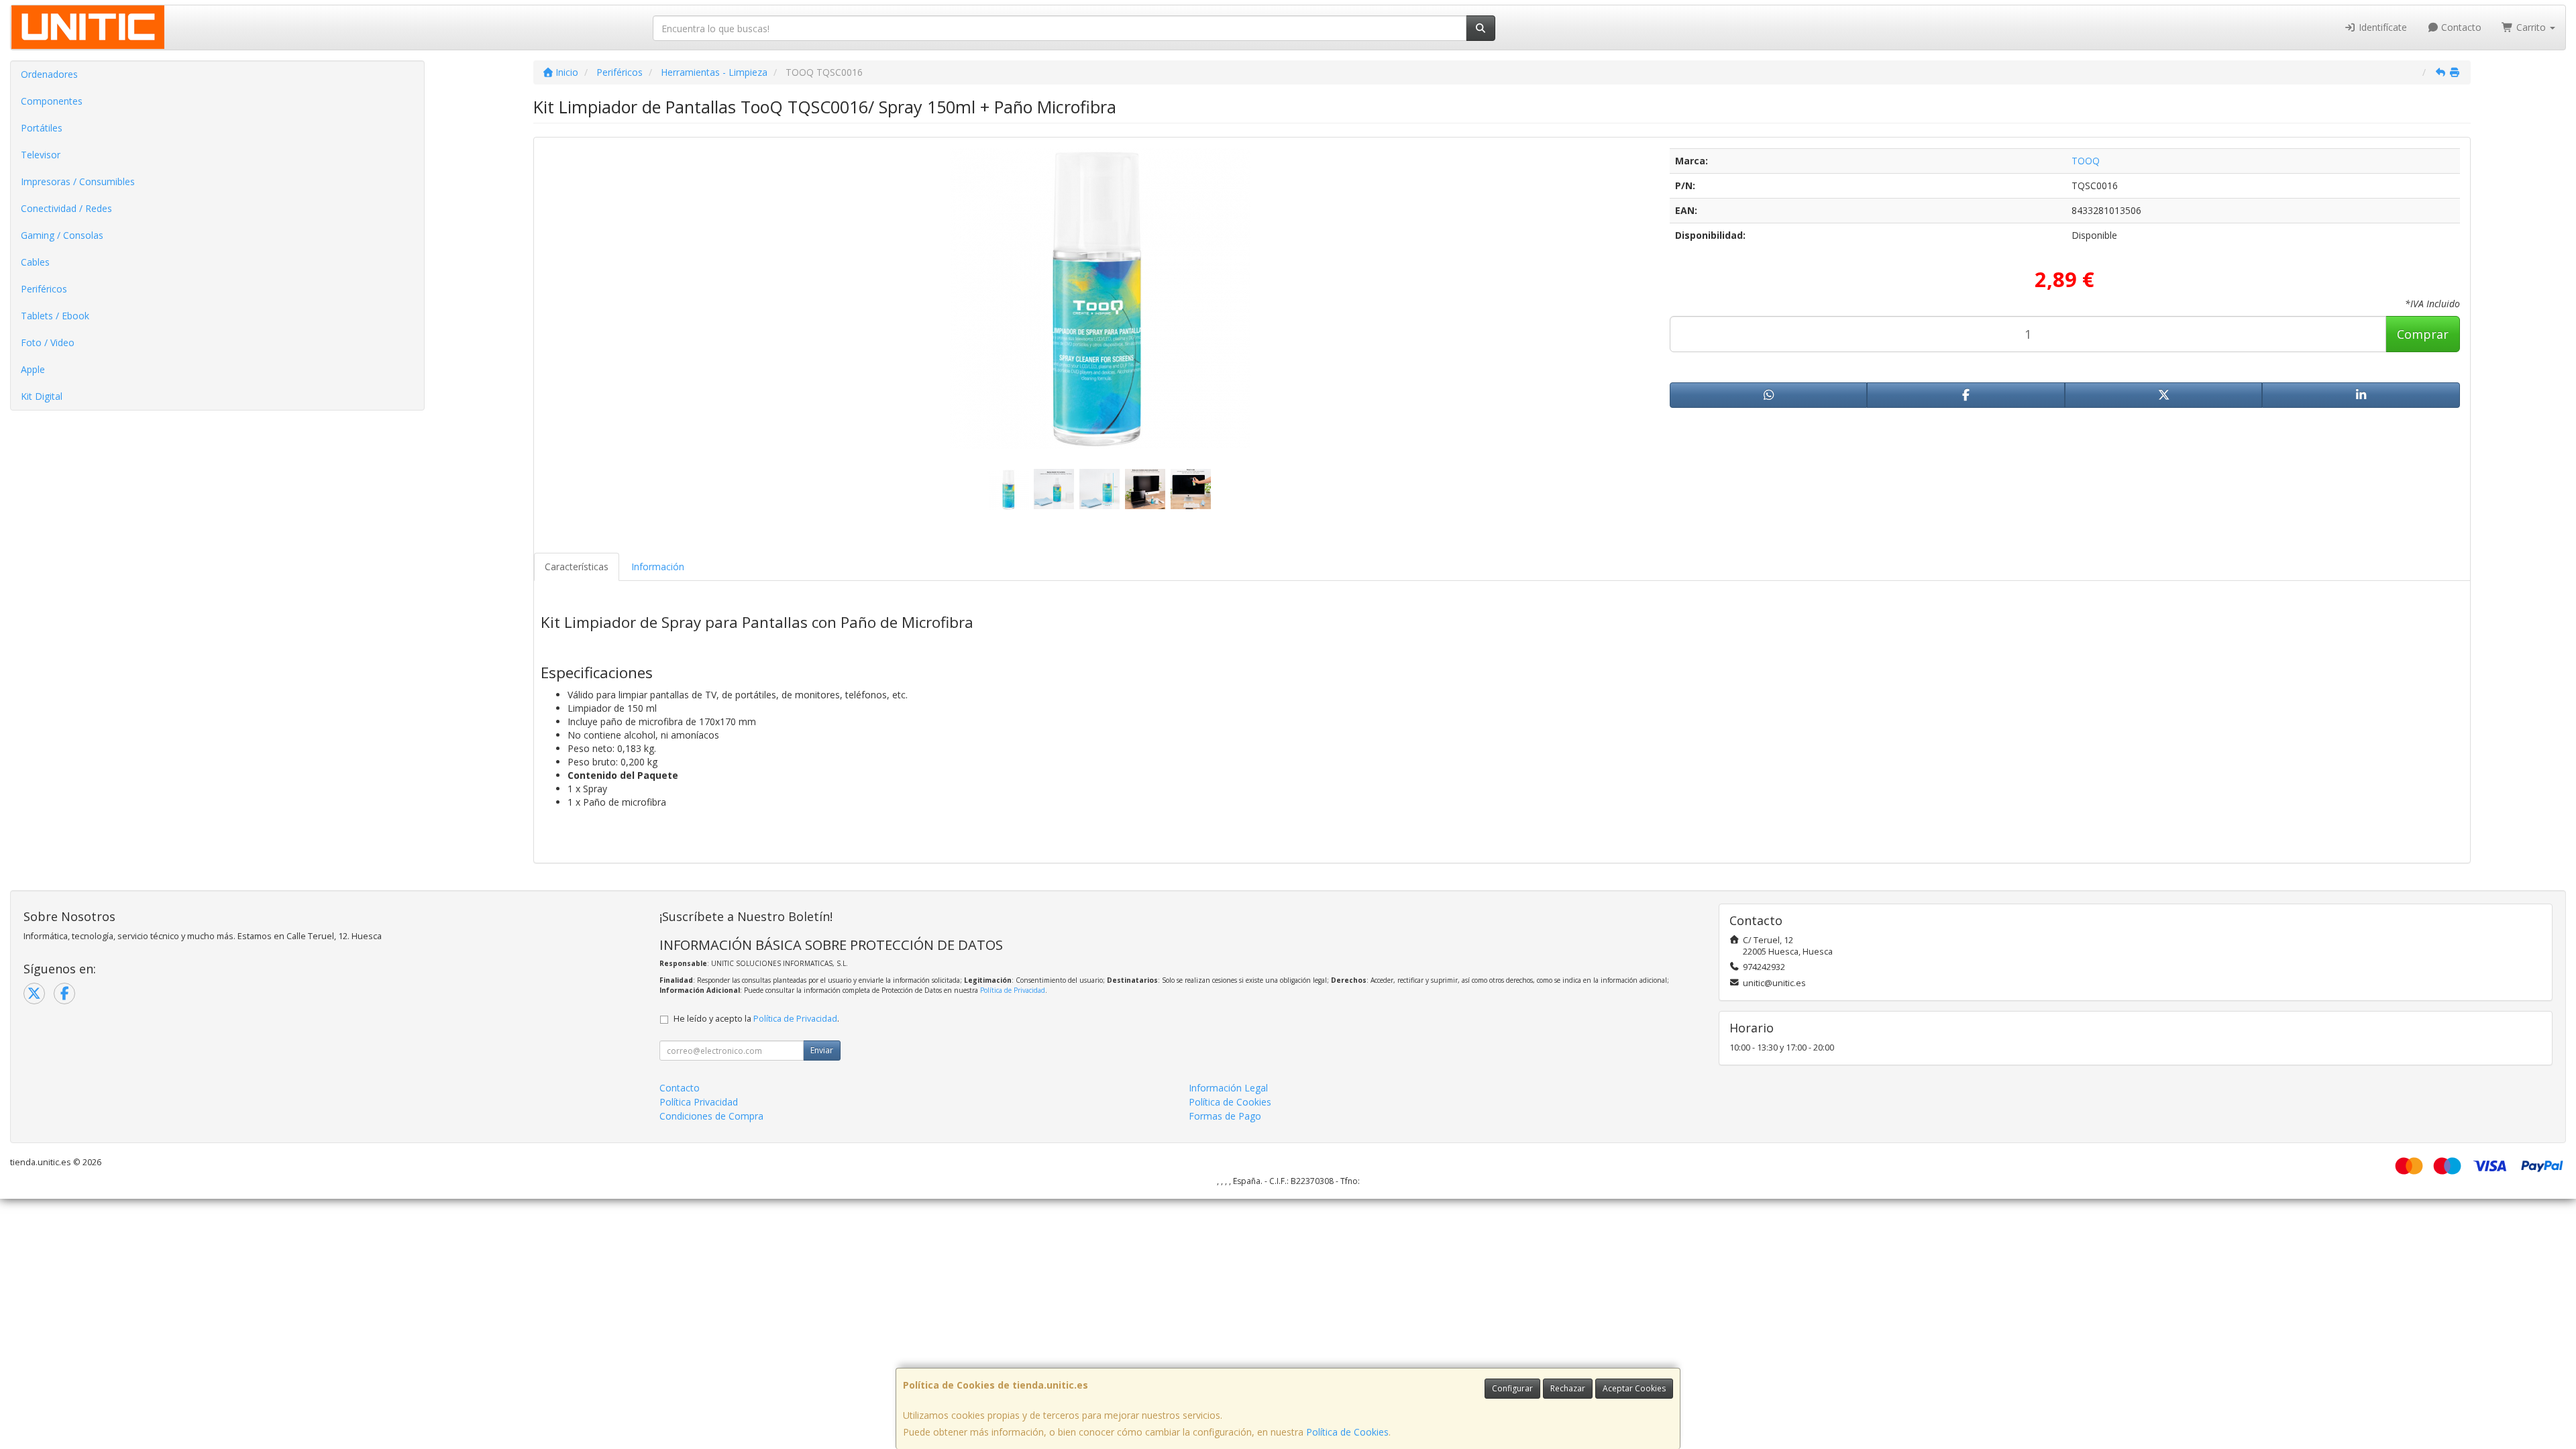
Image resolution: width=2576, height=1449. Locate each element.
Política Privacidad (699, 1102)
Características (577, 567)
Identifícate (2381, 27)
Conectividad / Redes (66, 208)
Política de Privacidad (1013, 990)
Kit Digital (42, 396)
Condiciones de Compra (711, 1116)
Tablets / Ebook (55, 316)
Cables (35, 262)
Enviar (822, 1050)
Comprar (2423, 334)
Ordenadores (49, 74)
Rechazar (1568, 1388)
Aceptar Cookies (1634, 1388)
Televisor (41, 155)
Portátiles (42, 128)
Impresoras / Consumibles (78, 181)
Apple (33, 369)
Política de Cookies (1347, 1432)
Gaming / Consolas (62, 235)
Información (658, 567)
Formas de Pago (1225, 1116)
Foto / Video (48, 342)
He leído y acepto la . (756, 1019)
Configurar (1512, 1388)
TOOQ (2086, 161)
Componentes (52, 101)
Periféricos (44, 289)
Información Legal (1228, 1088)
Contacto (2460, 27)
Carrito (2531, 27)
